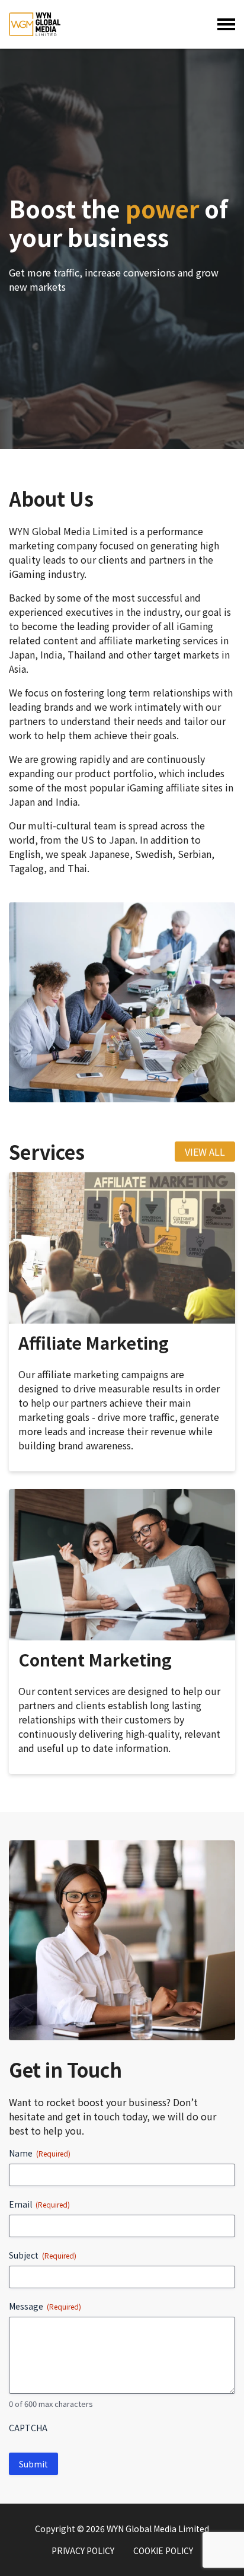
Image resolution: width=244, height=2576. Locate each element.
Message (45, 2306)
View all (205, 1152)
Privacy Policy (83, 2550)
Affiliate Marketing (94, 1343)
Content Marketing (95, 1659)
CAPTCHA (28, 2428)
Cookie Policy (163, 2550)
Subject (43, 2255)
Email (39, 2204)
